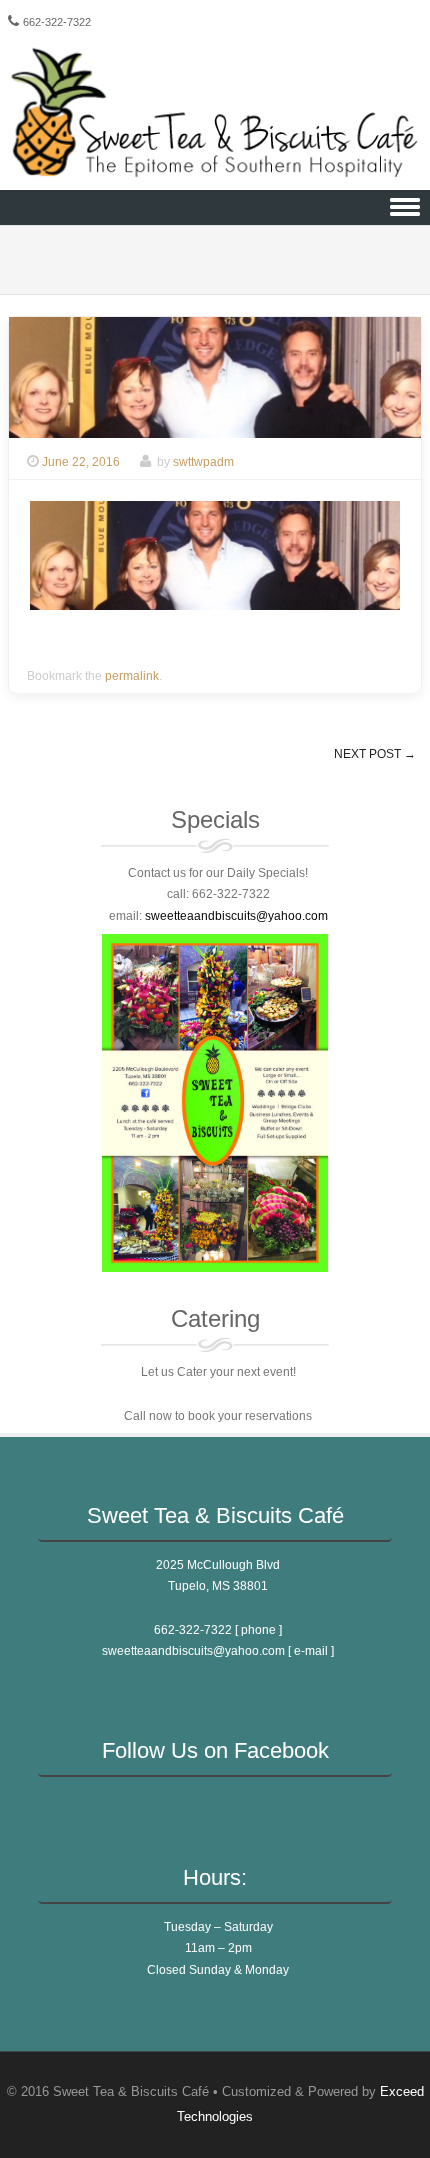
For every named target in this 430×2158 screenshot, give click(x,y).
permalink (132, 676)
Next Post (375, 754)
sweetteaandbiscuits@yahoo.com (195, 1651)
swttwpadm (203, 462)
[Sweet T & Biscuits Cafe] (215, 176)
